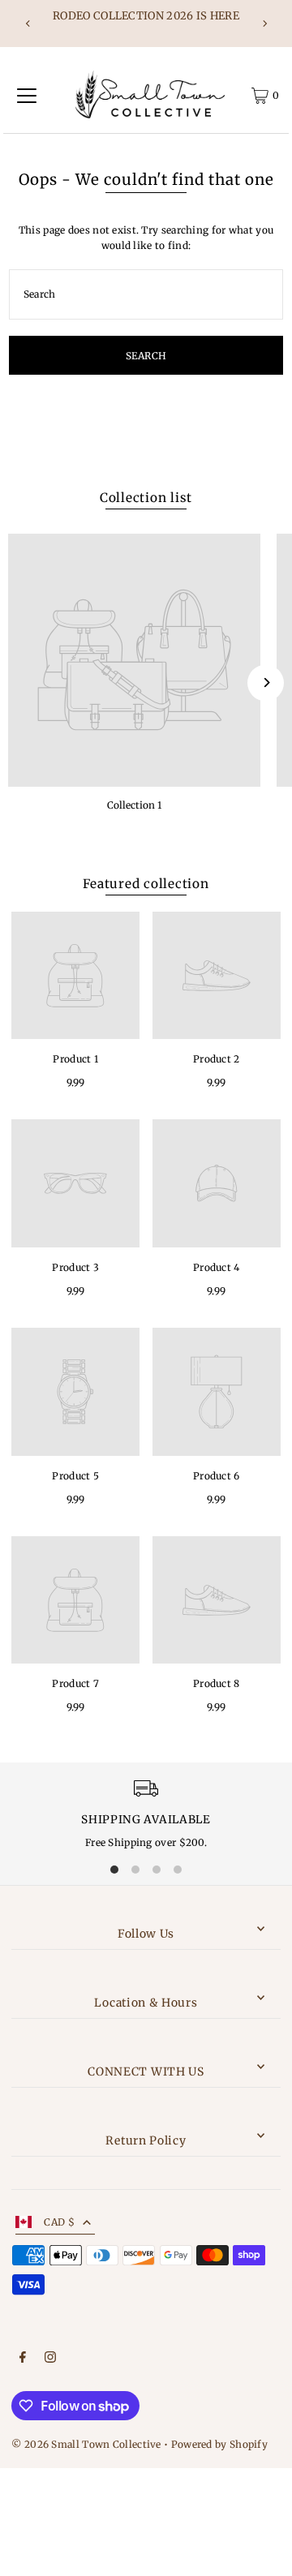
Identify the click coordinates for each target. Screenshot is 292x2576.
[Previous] (28, 24)
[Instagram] (50, 2359)
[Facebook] (23, 2359)
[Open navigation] (27, 96)
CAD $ (59, 2222)
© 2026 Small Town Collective (86, 2444)
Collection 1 (134, 805)
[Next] (264, 24)
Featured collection (146, 884)
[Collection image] (134, 660)
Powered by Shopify (219, 2444)
